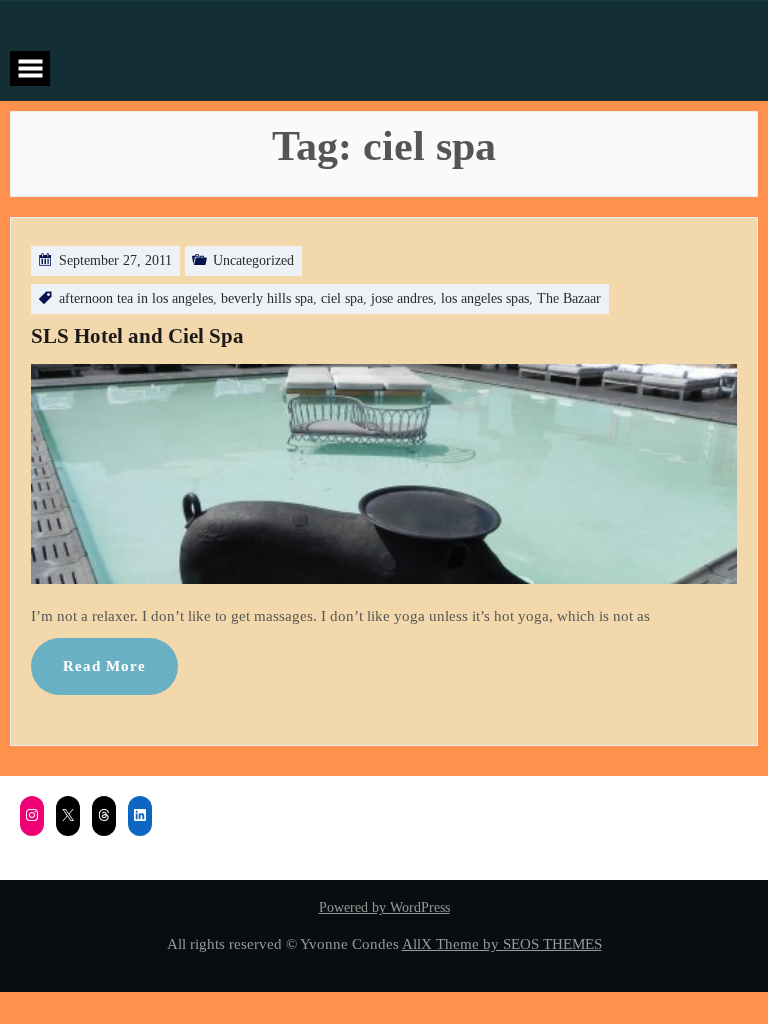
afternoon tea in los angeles (136, 298)
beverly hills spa (267, 298)
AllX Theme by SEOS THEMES (502, 943)
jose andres (402, 298)
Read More (104, 665)
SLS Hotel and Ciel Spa (137, 336)
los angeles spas (485, 298)
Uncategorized (253, 260)
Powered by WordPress (384, 907)
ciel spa (342, 298)
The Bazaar (569, 298)
